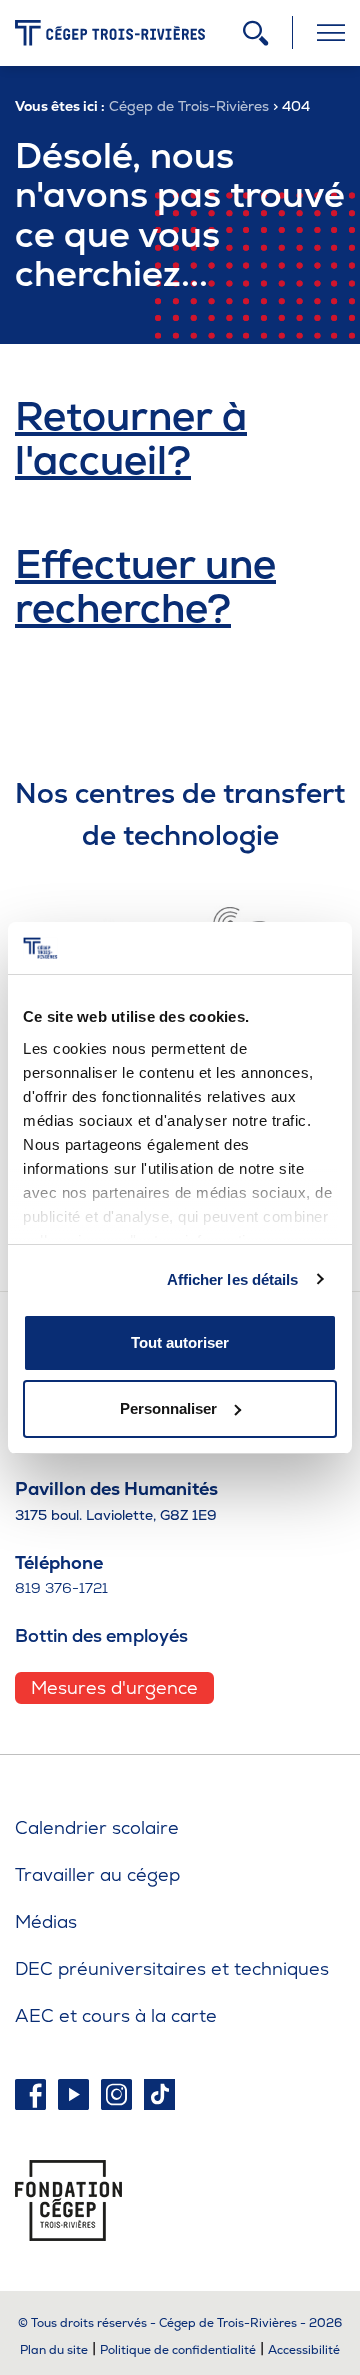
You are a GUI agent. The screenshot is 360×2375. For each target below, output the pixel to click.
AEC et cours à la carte (116, 2015)
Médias (46, 1921)
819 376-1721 (61, 1588)
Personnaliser (168, 1408)
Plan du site (54, 2350)
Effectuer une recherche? (145, 586)
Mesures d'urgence (114, 1687)
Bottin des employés (101, 1635)
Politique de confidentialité (178, 2350)
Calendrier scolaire (97, 1827)
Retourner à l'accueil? (131, 438)
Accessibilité (304, 2350)
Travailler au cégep (97, 1874)
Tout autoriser (180, 1342)
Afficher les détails (233, 1279)
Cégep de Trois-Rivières (189, 106)
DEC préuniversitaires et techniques (172, 1968)
